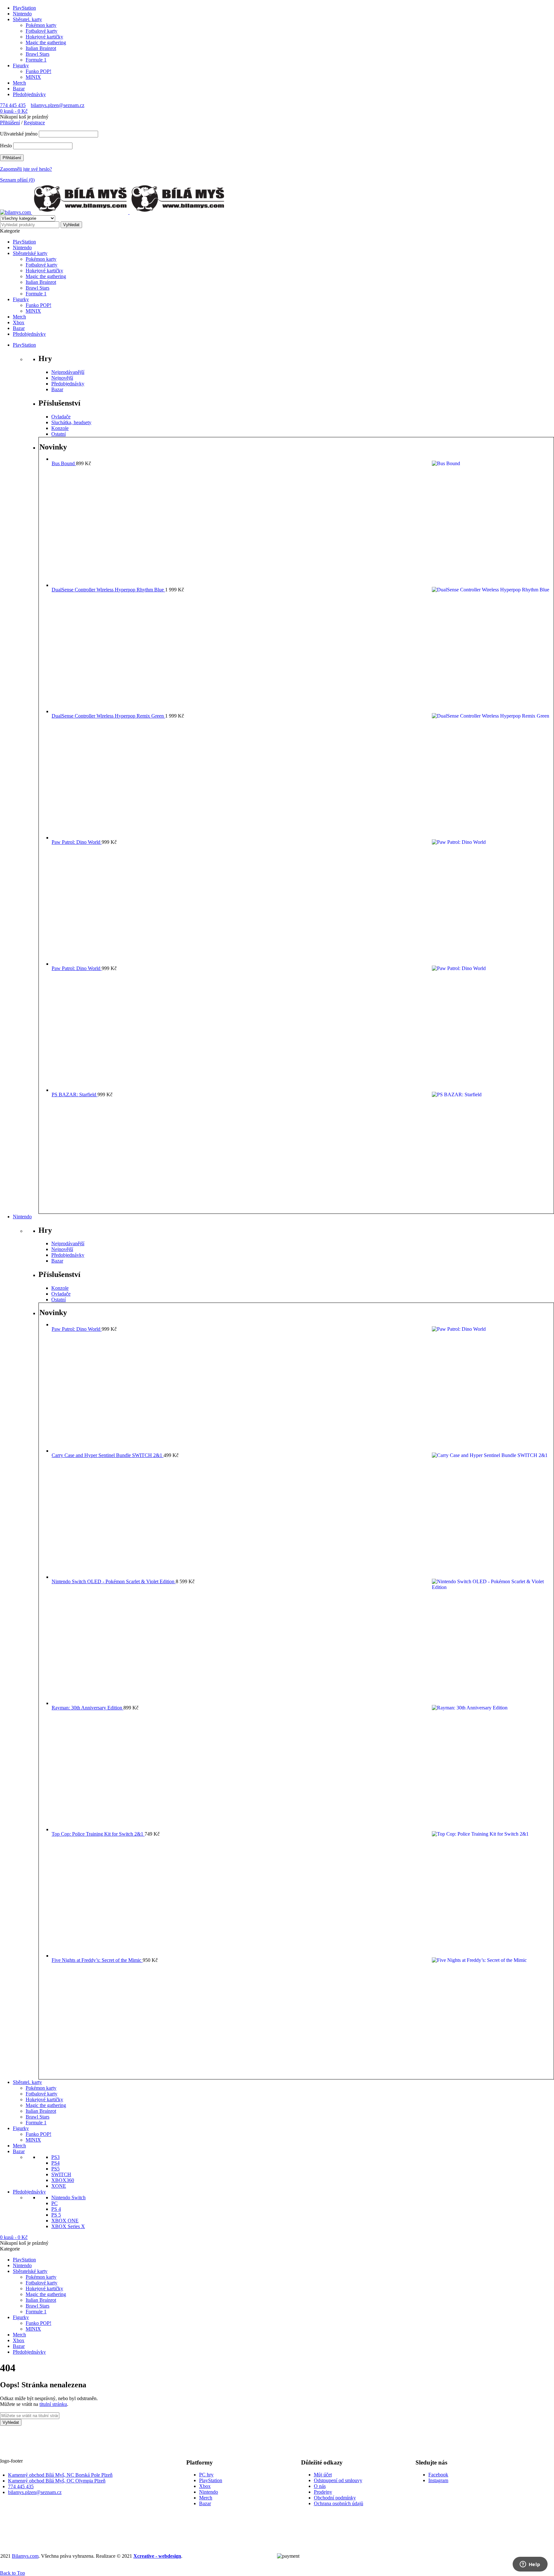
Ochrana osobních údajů (339, 2503)
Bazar (19, 89)
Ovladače (61, 417)
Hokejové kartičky (44, 37)
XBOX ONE (65, 2221)
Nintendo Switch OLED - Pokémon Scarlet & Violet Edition (114, 1581)
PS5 (55, 2169)
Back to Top (13, 2573)
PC (55, 2203)
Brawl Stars (38, 54)
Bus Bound (64, 463)
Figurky (21, 66)
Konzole (60, 428)
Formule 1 (36, 60)
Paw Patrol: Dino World (77, 842)
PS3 (55, 2157)
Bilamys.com (25, 2556)
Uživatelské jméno (19, 134)
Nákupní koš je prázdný (24, 117)
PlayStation (24, 8)
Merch (19, 83)
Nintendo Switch (68, 2197)
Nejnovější (62, 378)
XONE (59, 2186)
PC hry (206, 2475)
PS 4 (56, 2209)
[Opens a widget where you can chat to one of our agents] (530, 2565)
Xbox (205, 2486)
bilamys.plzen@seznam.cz (58, 105)
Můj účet (323, 2475)
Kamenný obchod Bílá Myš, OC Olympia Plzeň (57, 2481)
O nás (320, 2486)
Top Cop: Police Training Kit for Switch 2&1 (98, 1834)
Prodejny (323, 2492)
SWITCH (61, 2174)
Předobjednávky (29, 94)
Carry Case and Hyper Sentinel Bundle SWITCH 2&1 (108, 1455)
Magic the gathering (46, 42)
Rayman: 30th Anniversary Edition (88, 1708)
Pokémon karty (41, 25)
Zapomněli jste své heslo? (26, 169)
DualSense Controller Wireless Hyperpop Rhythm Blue (108, 590)
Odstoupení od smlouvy (338, 2480)
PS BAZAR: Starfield (75, 1095)
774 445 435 (13, 105)
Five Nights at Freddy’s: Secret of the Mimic (97, 1960)
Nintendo (22, 14)
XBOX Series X (68, 2226)
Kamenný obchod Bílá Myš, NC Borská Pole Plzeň (60, 2475)
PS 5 (56, 2215)
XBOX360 (63, 2180)
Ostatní (59, 434)
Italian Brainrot (41, 48)
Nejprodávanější (68, 372)
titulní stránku (53, 2404)
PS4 (55, 2163)
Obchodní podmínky (335, 2498)
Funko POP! (38, 71)
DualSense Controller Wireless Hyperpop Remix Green (108, 716)
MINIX (33, 77)
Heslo (6, 146)
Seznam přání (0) (17, 180)
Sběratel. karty (27, 19)
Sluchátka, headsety (71, 422)
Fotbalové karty (42, 31)
